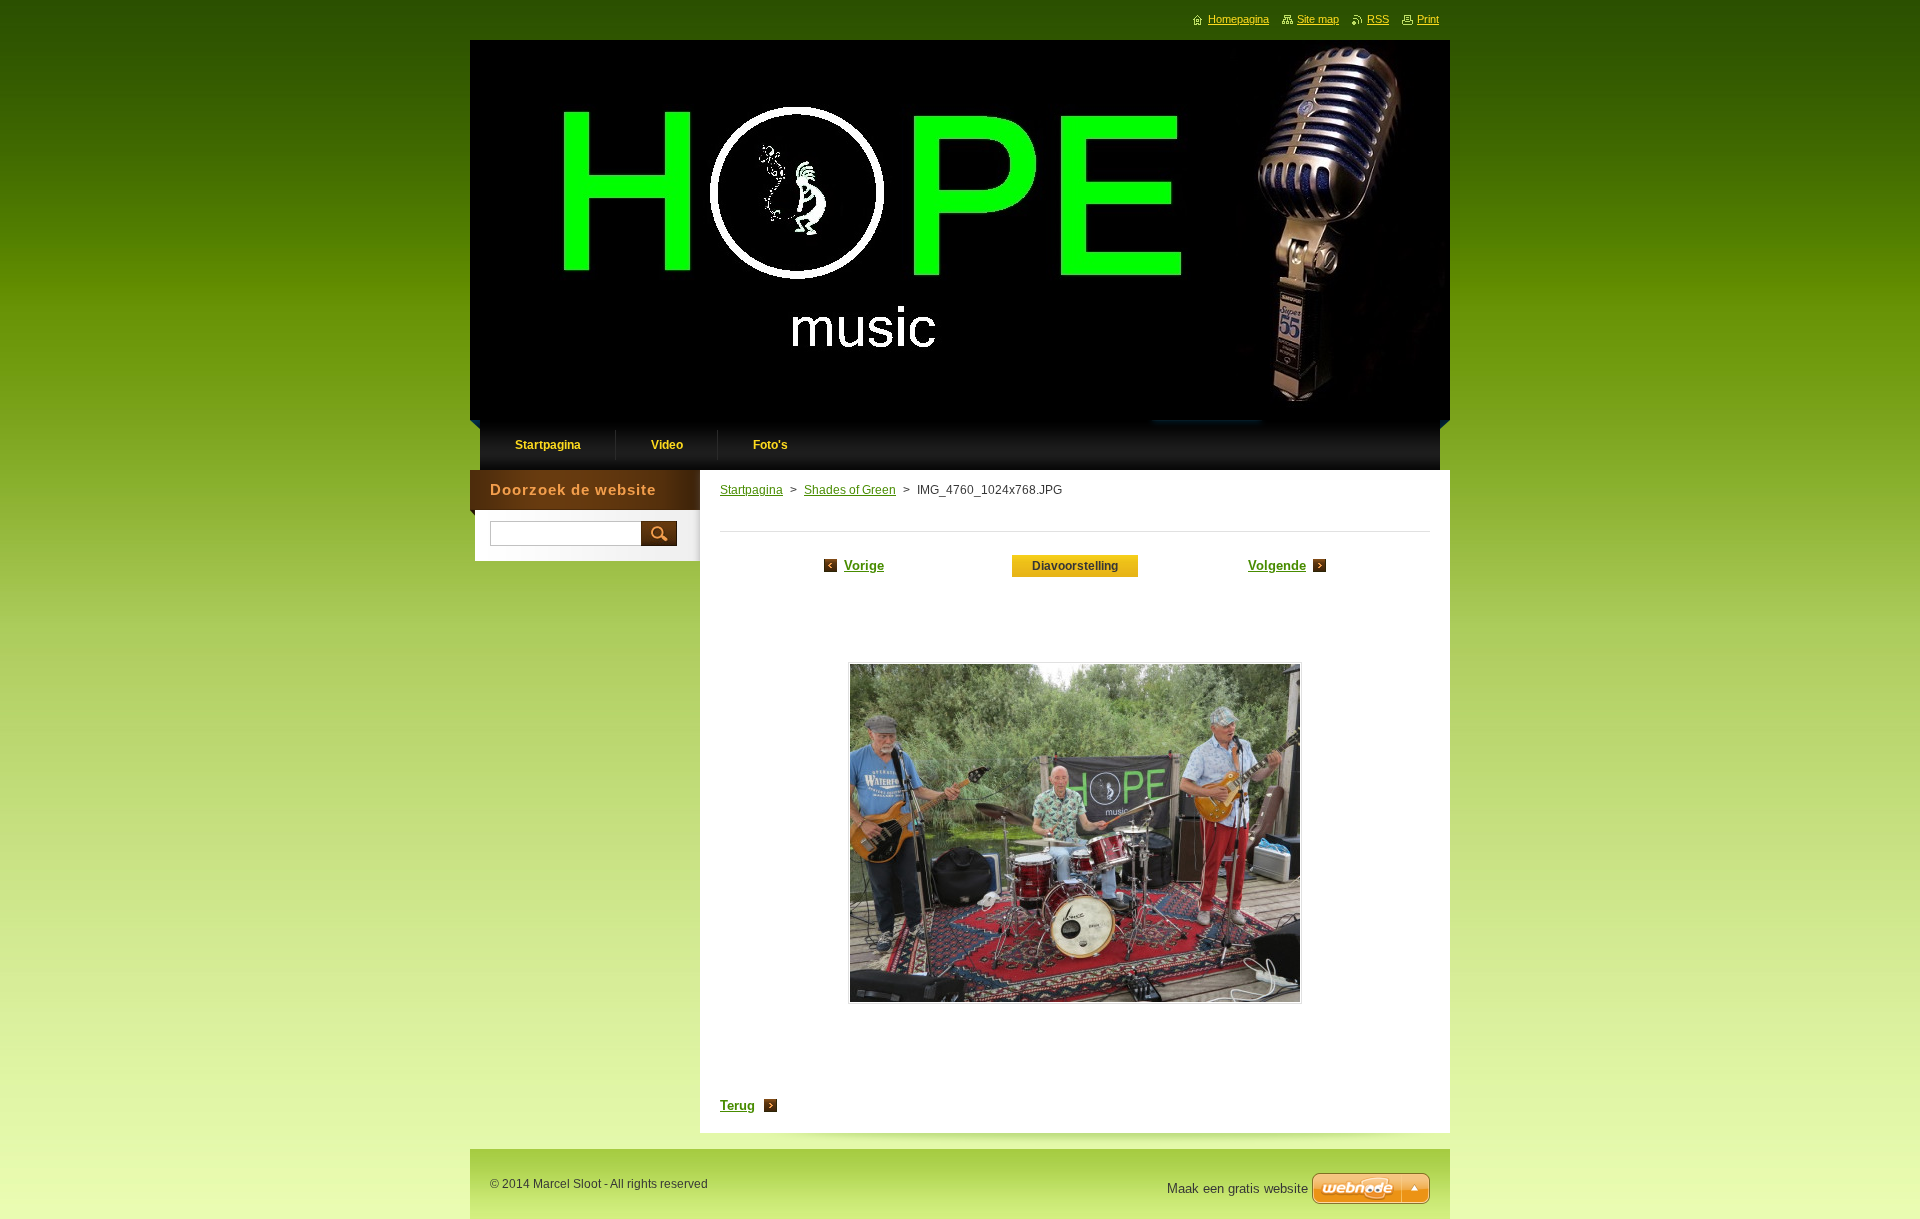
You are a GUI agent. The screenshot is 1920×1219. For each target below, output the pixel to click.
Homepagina (1238, 19)
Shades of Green (850, 490)
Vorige (864, 565)
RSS (1378, 19)
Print (1428, 19)
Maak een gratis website (1237, 1188)
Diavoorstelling (1075, 566)
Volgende (1277, 565)
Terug (737, 1105)
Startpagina (751, 490)
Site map (1318, 19)
